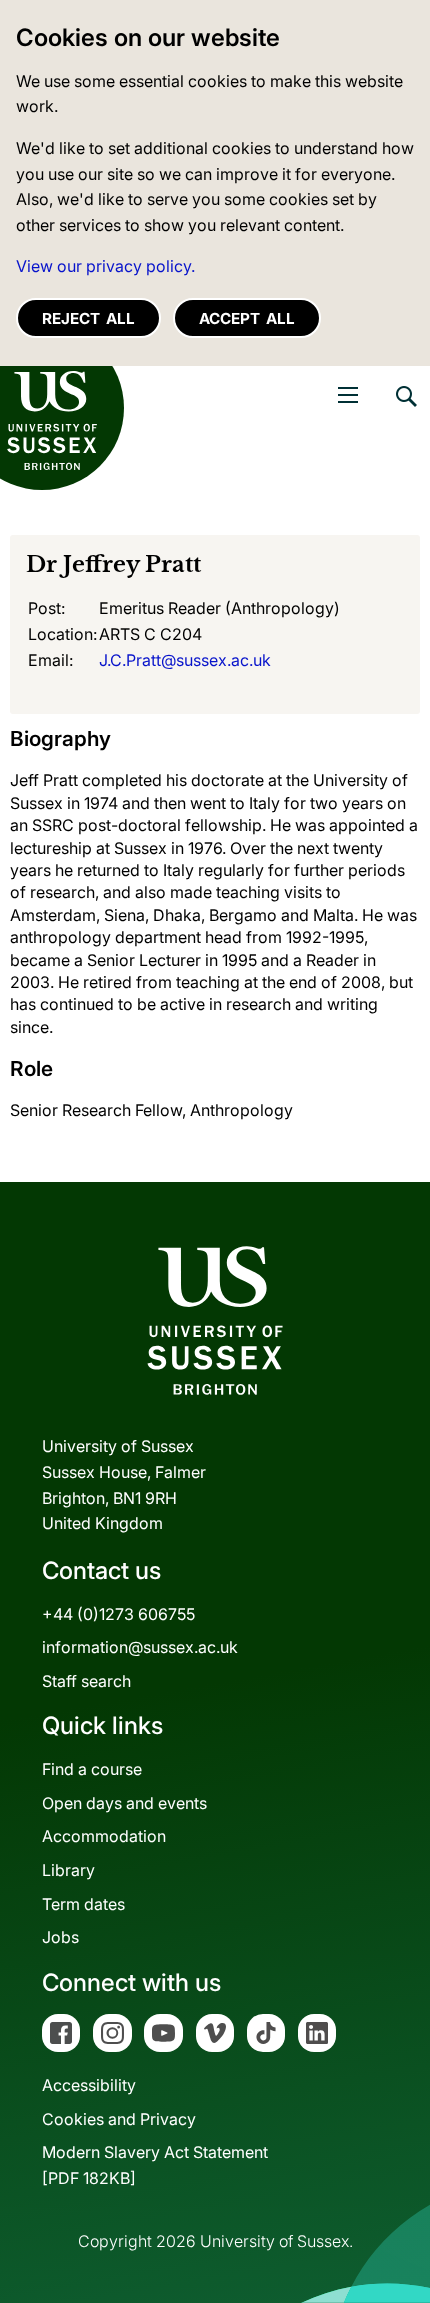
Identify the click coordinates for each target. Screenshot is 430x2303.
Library (68, 1870)
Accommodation (104, 1836)
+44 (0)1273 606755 (118, 1614)
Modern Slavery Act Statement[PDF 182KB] (155, 2165)
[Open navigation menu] (348, 395)
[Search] (405, 411)
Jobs (60, 1937)
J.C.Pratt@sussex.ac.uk (185, 660)
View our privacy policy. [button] (105, 266)
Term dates (83, 1904)
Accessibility (89, 2085)
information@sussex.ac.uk (140, 1647)
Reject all (88, 318)
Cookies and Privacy (119, 2119)
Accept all (247, 318)
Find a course (92, 1769)
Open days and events (124, 1803)
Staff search (86, 1681)
